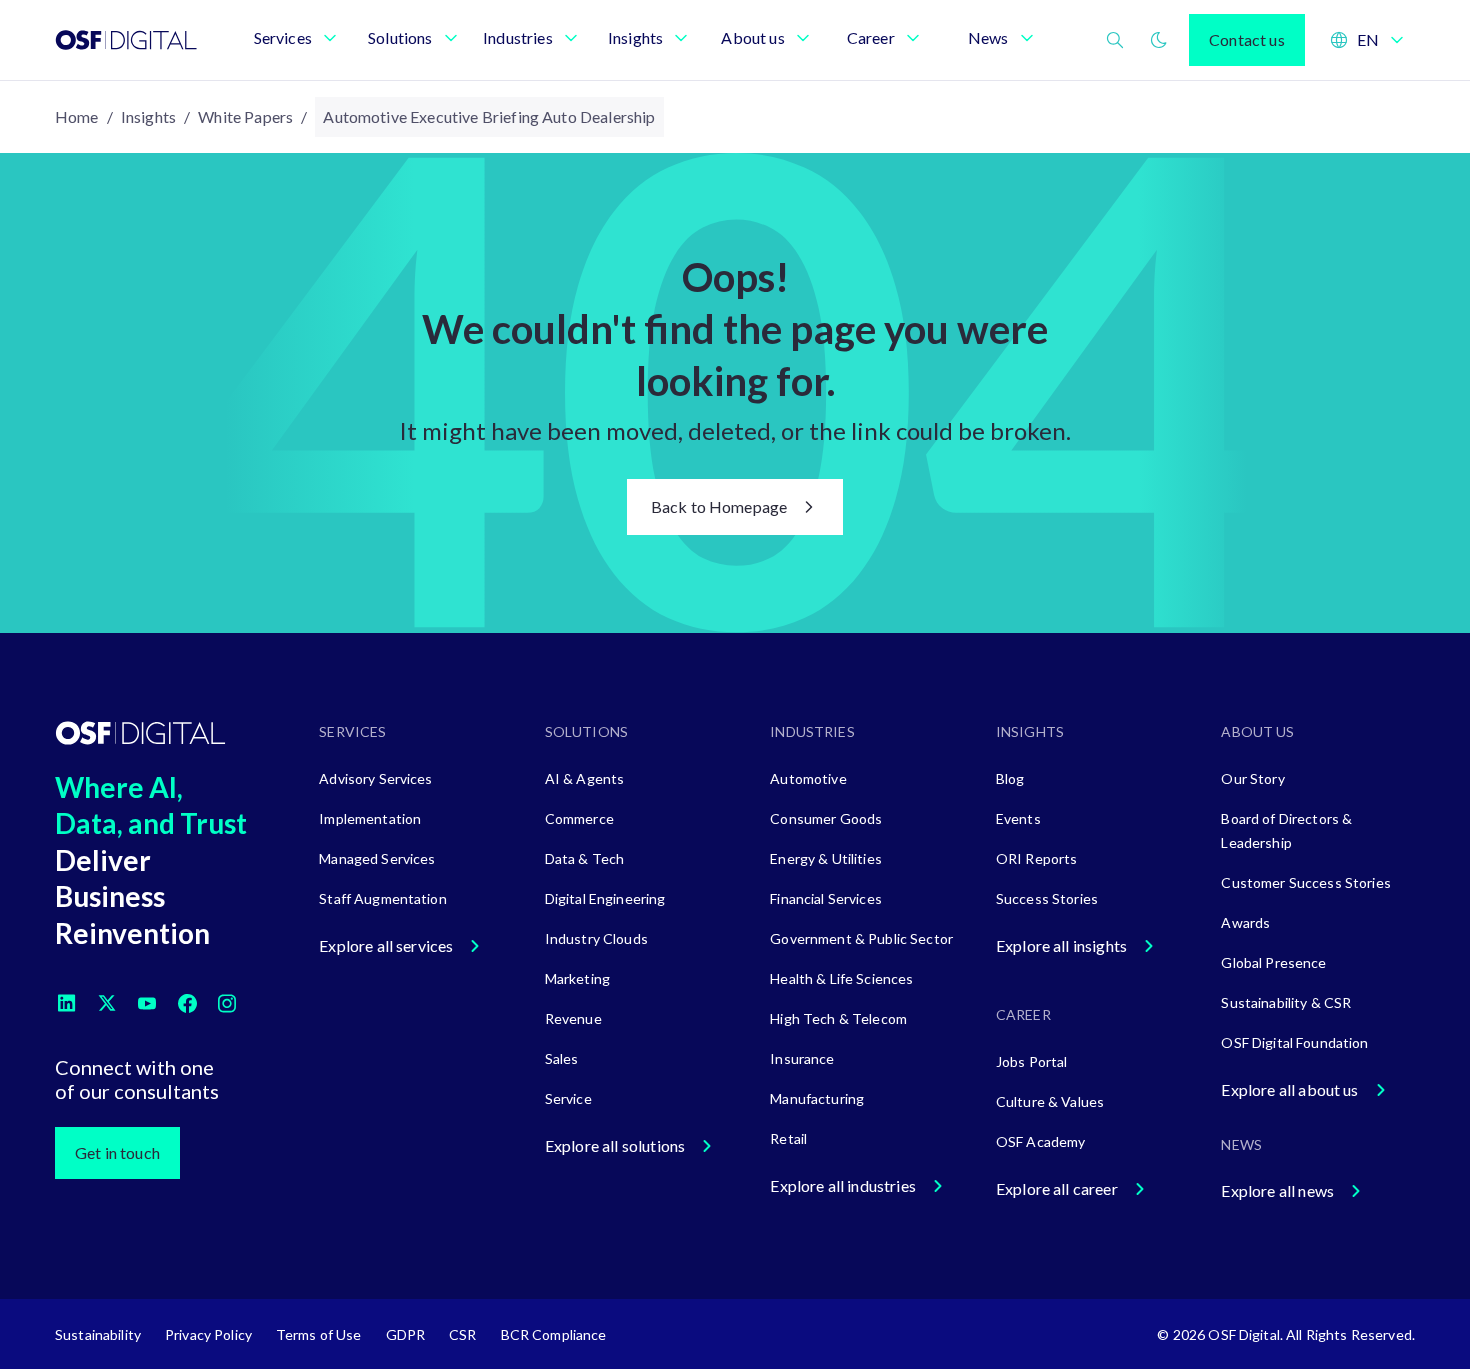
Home (77, 116)
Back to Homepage (719, 506)
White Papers (245, 116)
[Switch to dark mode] (1159, 40)
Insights (148, 116)
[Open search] (1115, 40)
